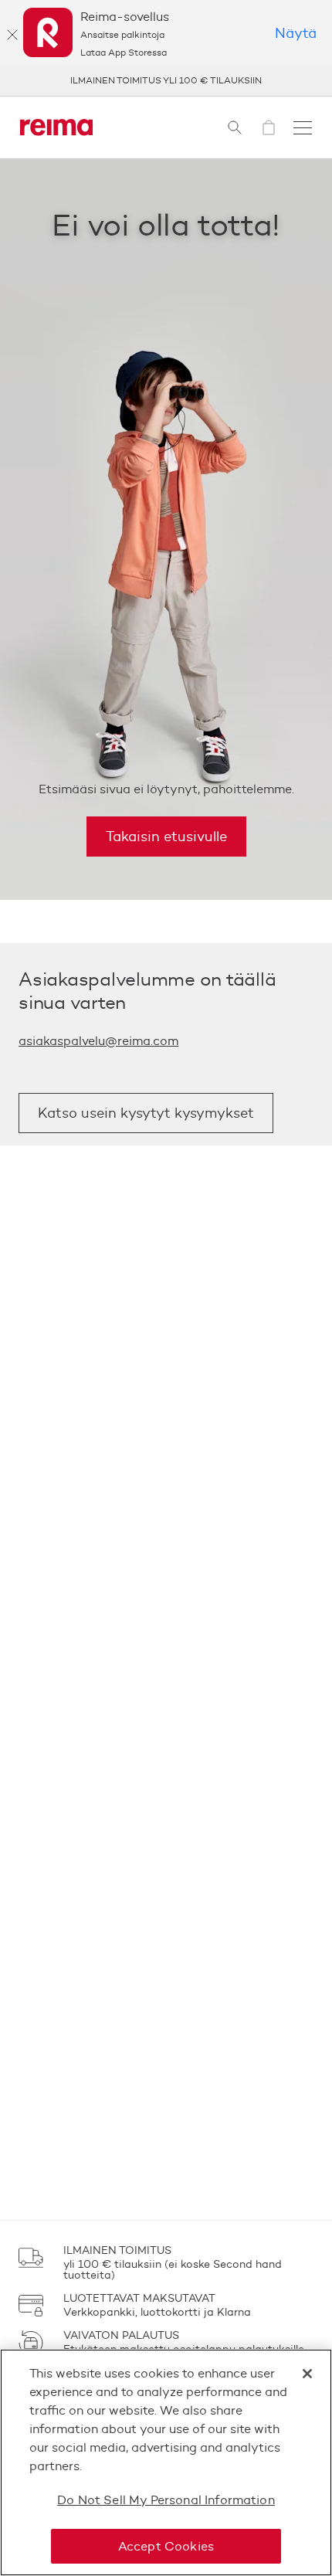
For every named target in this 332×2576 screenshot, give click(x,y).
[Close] (307, 2374)
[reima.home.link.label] (56, 127)
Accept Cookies (166, 2546)
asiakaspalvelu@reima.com (98, 1041)
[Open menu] (303, 127)
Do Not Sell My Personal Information (166, 2500)
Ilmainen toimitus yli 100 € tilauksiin (166, 80)
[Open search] (235, 127)
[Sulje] (12, 35)
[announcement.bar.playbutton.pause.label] (301, 80)
